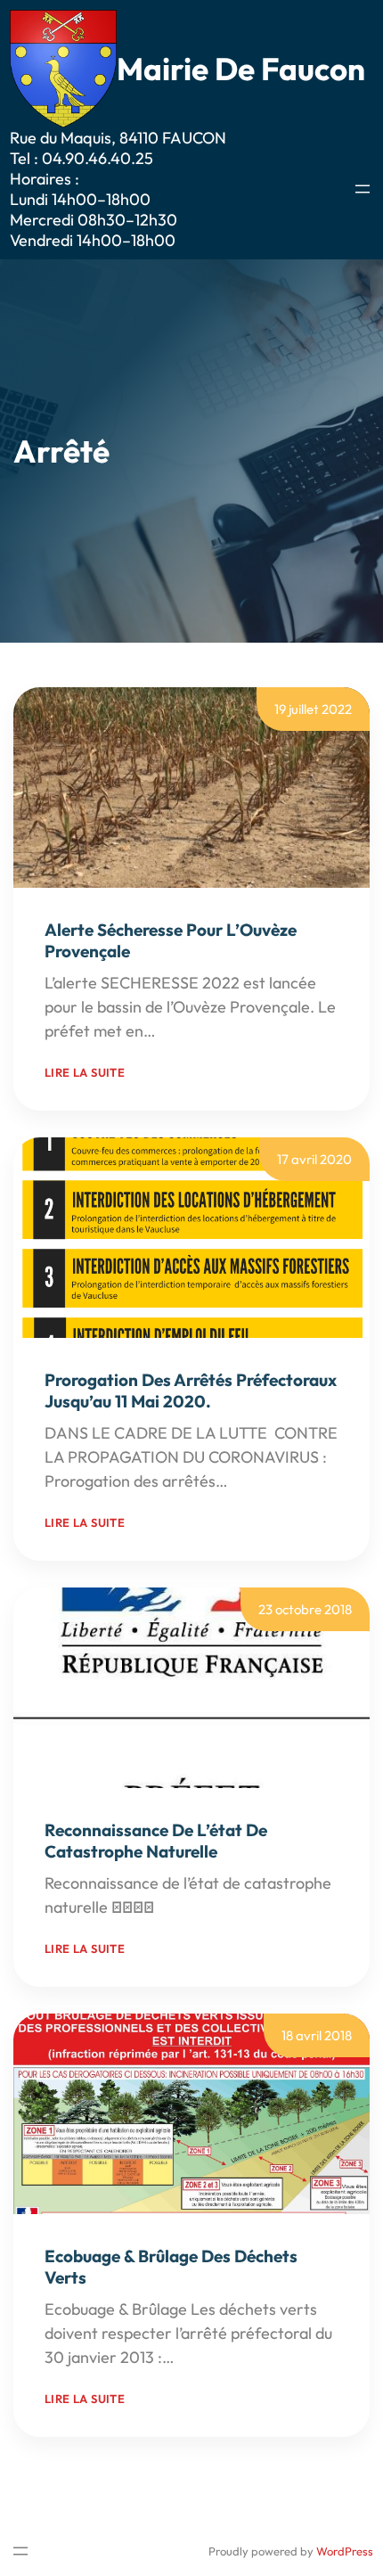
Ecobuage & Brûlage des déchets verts (171, 2267)
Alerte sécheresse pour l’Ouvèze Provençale (171, 940)
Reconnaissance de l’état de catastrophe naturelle (156, 1841)
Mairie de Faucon (241, 69)
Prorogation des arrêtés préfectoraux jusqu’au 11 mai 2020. (191, 1391)
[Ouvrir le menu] (363, 189)
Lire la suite (85, 1072)
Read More (198, 1031)
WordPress (345, 2551)
